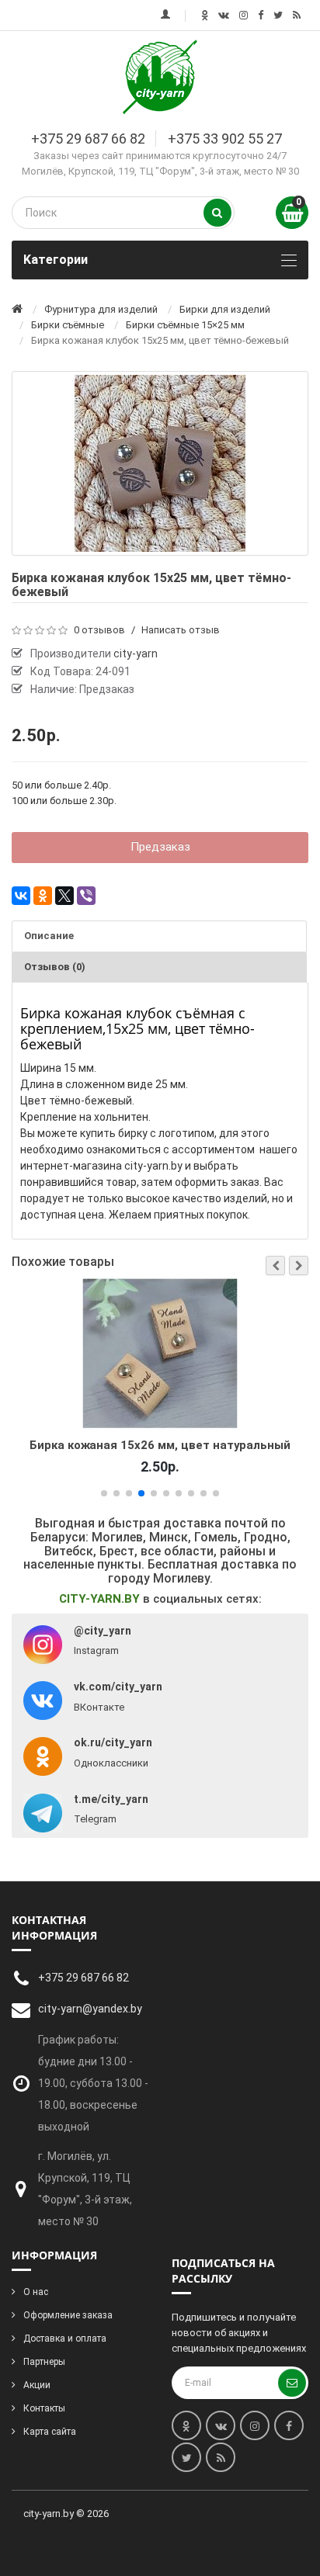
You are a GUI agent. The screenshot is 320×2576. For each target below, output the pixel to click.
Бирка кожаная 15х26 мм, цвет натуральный (160, 1445)
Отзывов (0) (55, 967)
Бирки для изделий (225, 309)
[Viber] (86, 896)
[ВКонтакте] (21, 896)
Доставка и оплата (65, 2339)
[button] (275, 1265)
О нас (36, 2292)
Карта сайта (50, 2432)
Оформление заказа (68, 2315)
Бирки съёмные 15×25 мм (185, 325)
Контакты (44, 2408)
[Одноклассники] (43, 896)
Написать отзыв (181, 630)
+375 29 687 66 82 (88, 139)
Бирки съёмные (68, 325)
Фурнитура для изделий (101, 309)
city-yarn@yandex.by (90, 2009)
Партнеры (44, 2362)
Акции (37, 2385)
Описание (49, 936)
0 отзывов (99, 630)
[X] (64, 896)
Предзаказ (160, 847)
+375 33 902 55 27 (225, 139)
